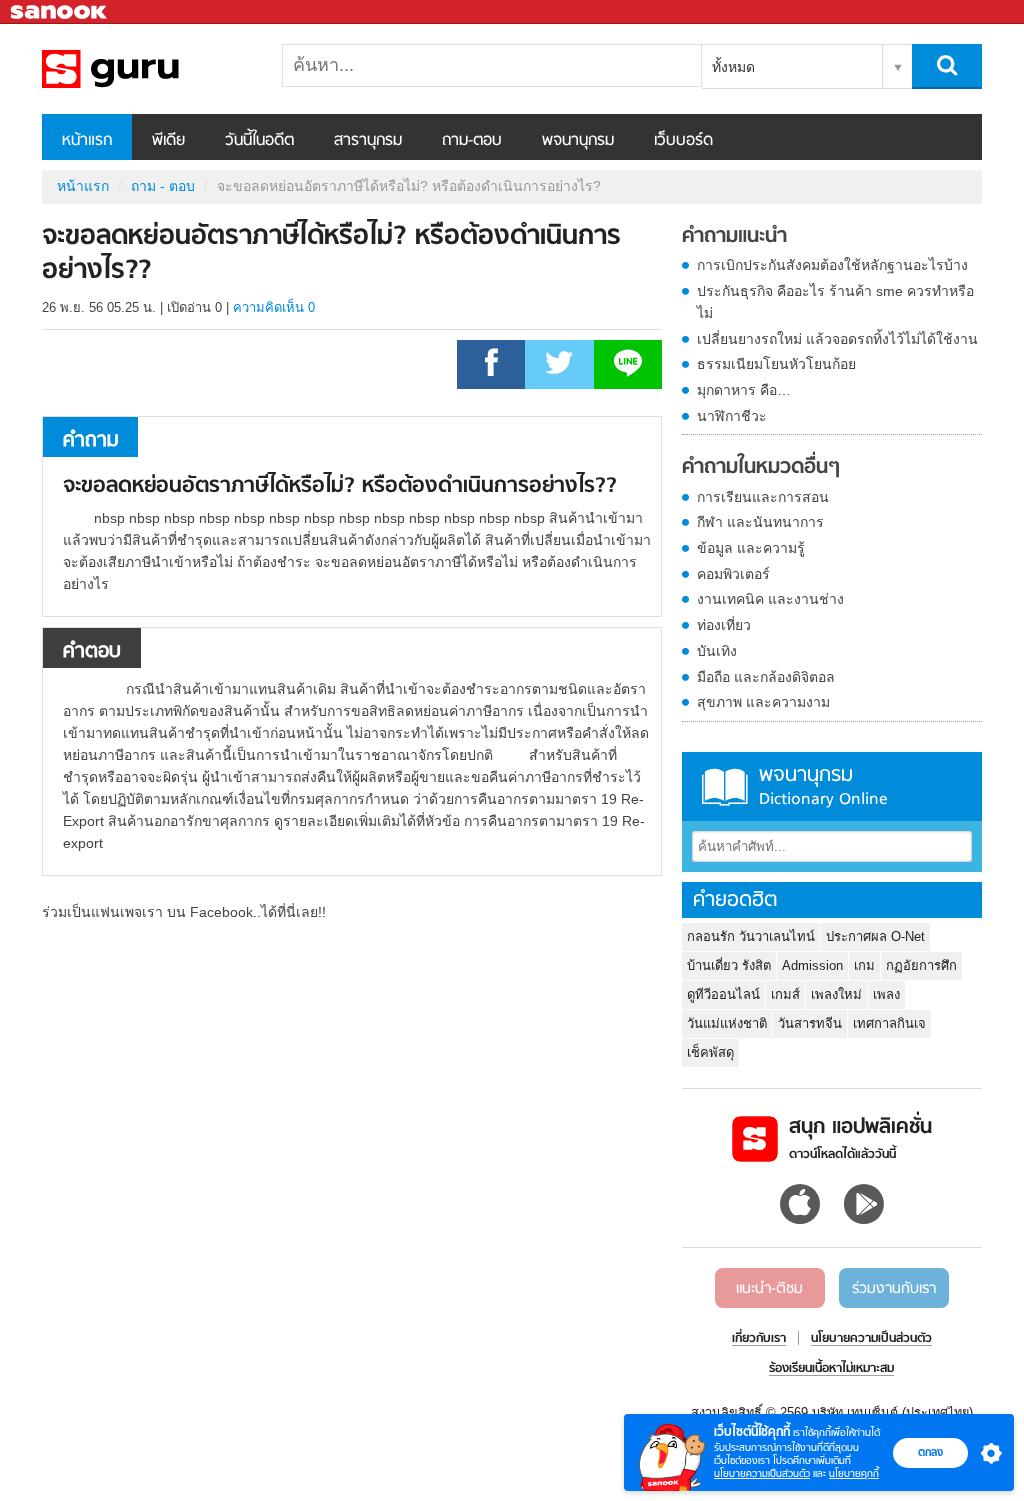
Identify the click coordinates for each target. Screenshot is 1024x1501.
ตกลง (930, 1452)
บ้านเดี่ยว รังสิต (729, 965)
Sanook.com (60, 12)
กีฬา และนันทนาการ (760, 522)
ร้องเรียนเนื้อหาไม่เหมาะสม (831, 1369)
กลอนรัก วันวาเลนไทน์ (751, 936)
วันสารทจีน (810, 1023)
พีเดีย (168, 141)
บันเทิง (717, 651)
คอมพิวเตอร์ (733, 574)
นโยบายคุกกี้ (854, 1473)
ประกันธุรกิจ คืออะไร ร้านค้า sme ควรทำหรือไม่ (835, 302)
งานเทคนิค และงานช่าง (770, 599)
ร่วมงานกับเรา (894, 1289)
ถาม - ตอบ (163, 186)
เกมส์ (785, 994)
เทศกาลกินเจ (889, 1023)
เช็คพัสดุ (710, 1052)
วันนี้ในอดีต (259, 141)
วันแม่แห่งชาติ (727, 1023)
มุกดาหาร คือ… (744, 390)
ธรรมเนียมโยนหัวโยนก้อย (776, 364)
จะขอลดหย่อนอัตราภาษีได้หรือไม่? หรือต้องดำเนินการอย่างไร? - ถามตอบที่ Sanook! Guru (147, 69)
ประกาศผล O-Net (875, 936)
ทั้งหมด (733, 67)
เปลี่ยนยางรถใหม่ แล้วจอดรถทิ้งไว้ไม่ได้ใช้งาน (837, 339)
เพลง (886, 994)
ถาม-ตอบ (472, 141)
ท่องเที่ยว (724, 625)
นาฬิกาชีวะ (732, 416)
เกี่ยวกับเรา (759, 1339)
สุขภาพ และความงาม (763, 702)
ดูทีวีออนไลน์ (723, 994)
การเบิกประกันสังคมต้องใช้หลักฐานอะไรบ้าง (832, 265)
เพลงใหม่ (836, 994)
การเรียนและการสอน (763, 497)
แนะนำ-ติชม (769, 1289)
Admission (812, 965)
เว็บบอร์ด (683, 141)
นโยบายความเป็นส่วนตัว (762, 1473)
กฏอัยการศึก (921, 965)
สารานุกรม (368, 141)
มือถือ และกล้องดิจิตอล (766, 677)
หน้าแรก (87, 141)
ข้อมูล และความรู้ (751, 548)
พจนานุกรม (578, 141)
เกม (864, 965)
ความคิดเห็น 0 (274, 307)
